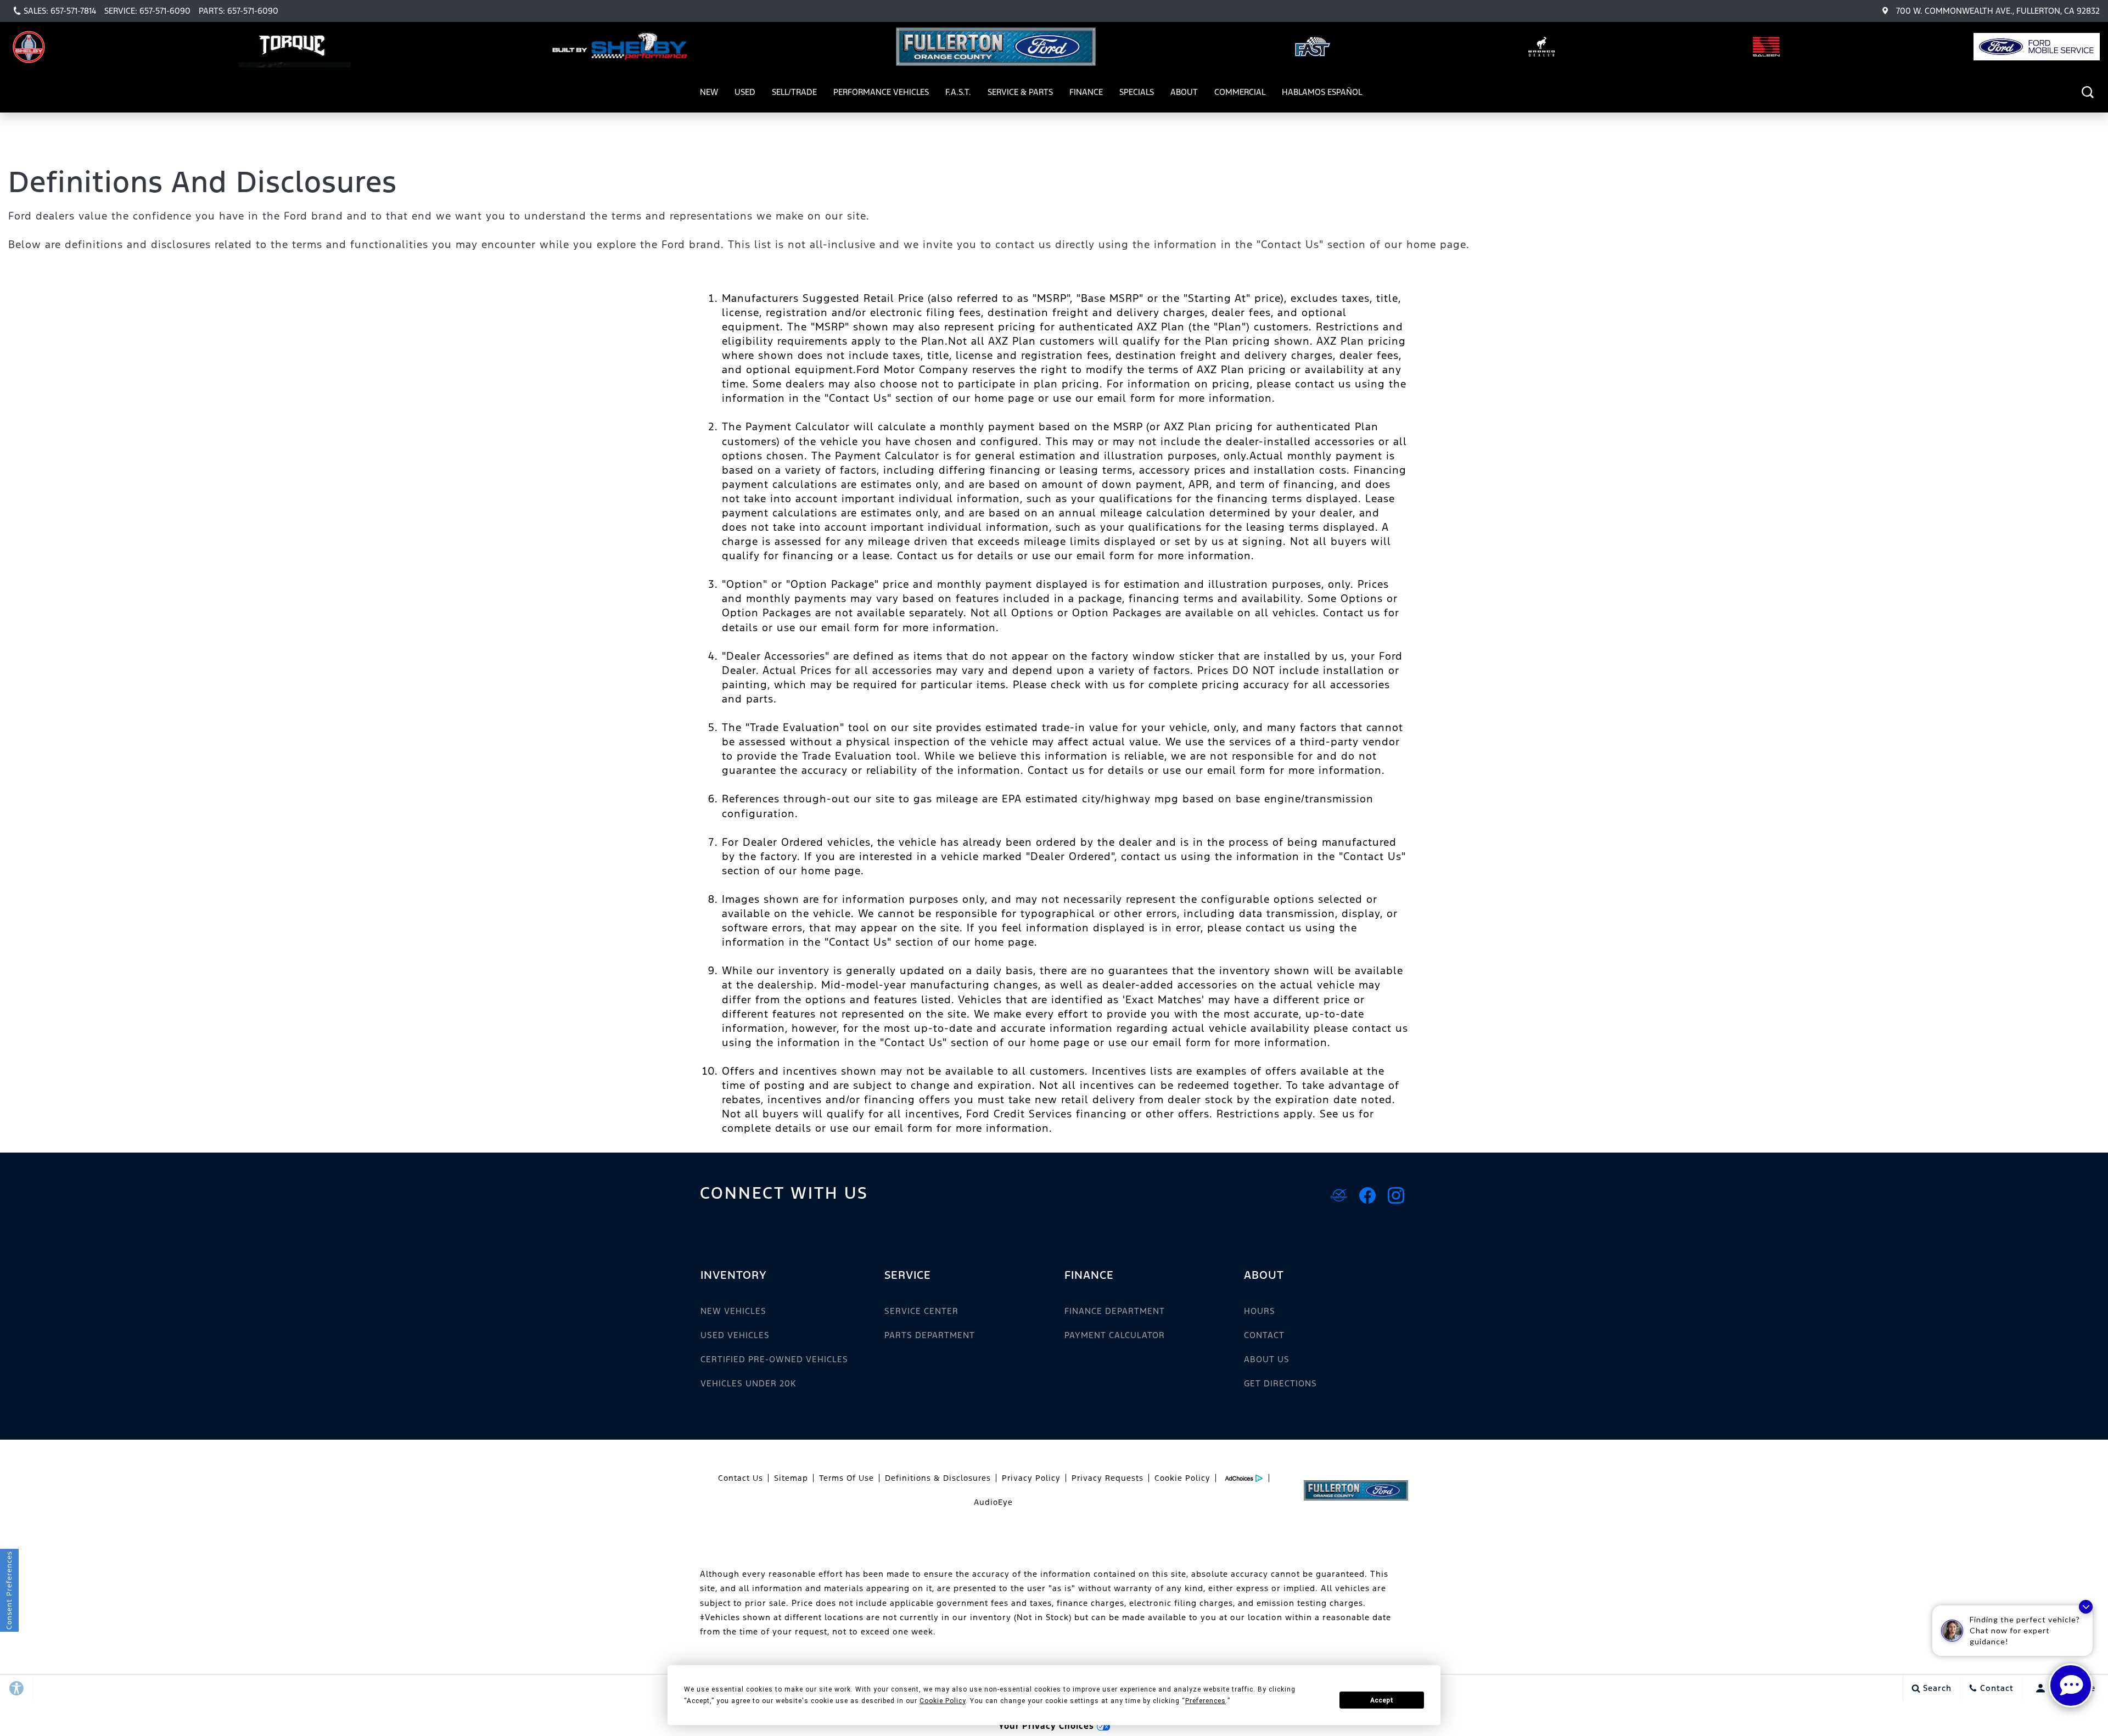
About (1184, 92)
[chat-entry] (2071, 1686)
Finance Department (1115, 1311)
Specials (1137, 92)
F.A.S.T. (958, 92)
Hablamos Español (1322, 92)
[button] (2087, 92)
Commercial (1240, 92)
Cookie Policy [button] (943, 1701)
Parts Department (930, 1335)
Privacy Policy (1031, 1478)
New (709, 92)
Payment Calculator (1115, 1335)
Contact (1264, 1335)
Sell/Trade (794, 92)
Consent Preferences (9, 1590)
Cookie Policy (1182, 1478)
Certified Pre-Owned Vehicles (774, 1359)
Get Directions (1280, 1383)
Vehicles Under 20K (748, 1383)
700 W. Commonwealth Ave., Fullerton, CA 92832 (1998, 11)
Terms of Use (846, 1478)
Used (745, 92)
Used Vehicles (735, 1335)
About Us (1267, 1359)
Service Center (921, 1311)
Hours (1260, 1311)
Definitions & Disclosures (938, 1478)
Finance (1086, 92)
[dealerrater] (1339, 1195)
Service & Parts (1020, 92)
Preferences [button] (1206, 1701)
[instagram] (1396, 1195)
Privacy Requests (1108, 1478)
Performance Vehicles (881, 94)
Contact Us (741, 1478)
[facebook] (1367, 1195)
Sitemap (791, 1478)
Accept (1382, 1700)
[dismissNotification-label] (2086, 1607)
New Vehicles (733, 1311)
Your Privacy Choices (1048, 1726)
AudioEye (993, 1502)
